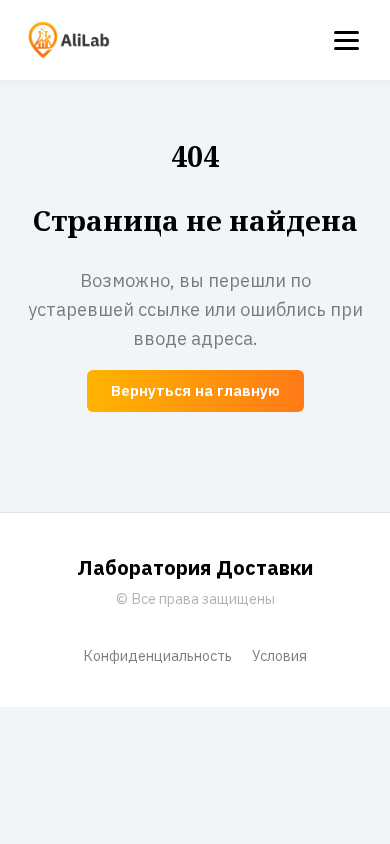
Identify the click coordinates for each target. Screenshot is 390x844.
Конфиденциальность (157, 655)
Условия (279, 655)
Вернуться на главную (195, 390)
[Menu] (346, 40)
